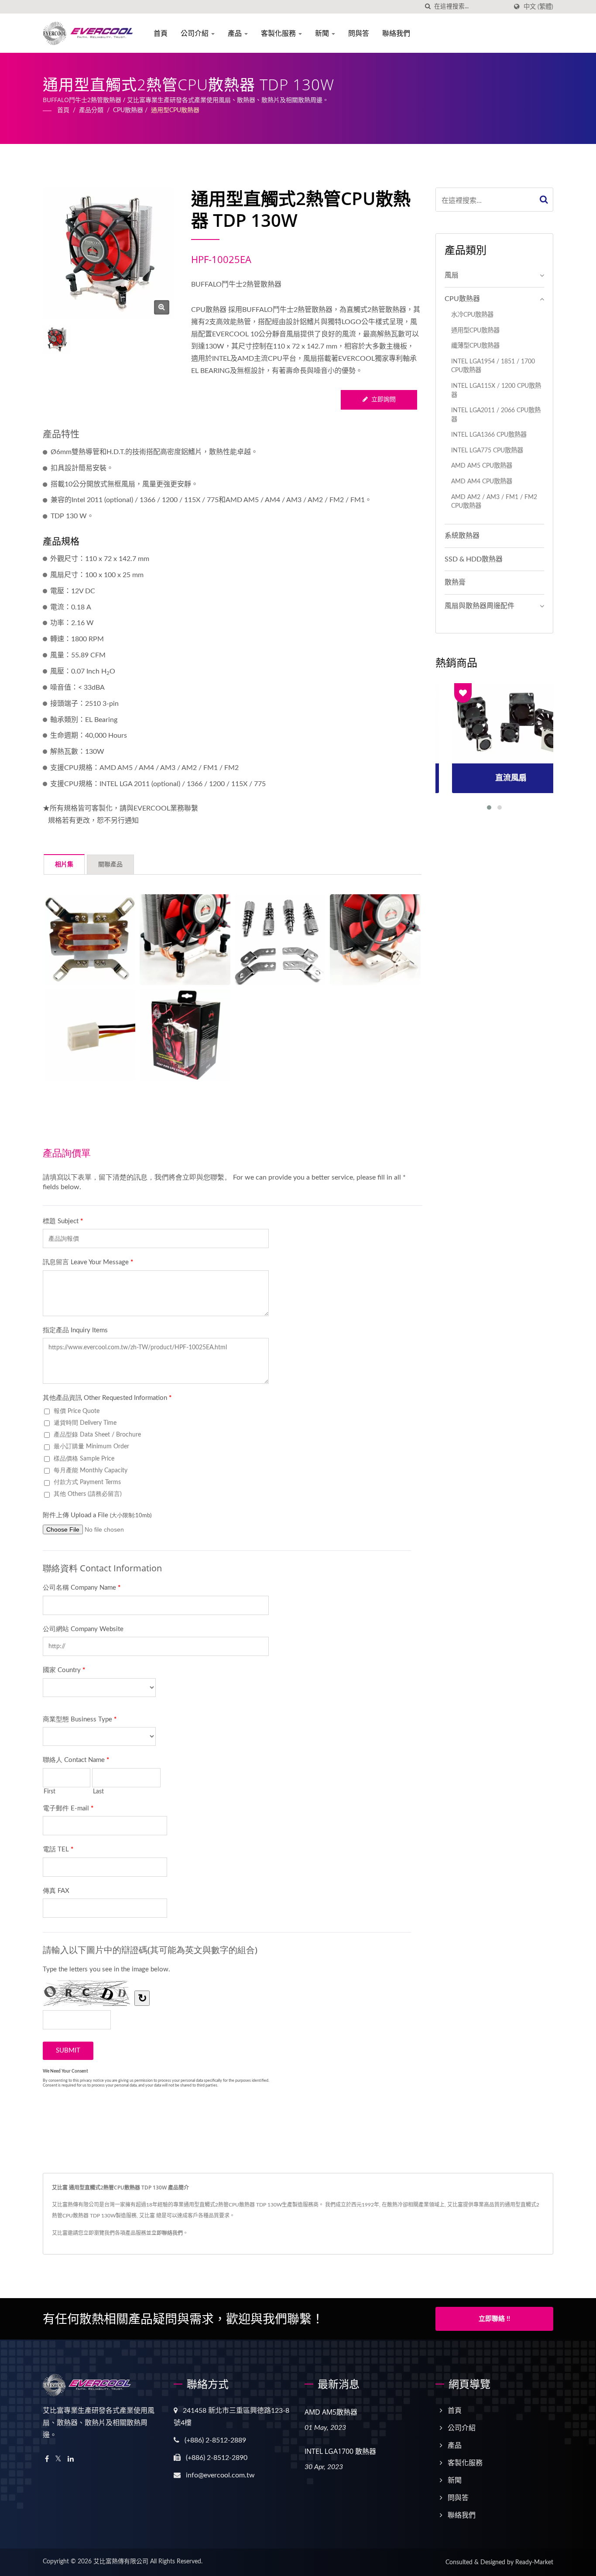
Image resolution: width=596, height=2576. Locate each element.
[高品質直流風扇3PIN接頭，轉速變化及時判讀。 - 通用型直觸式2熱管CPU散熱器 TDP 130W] (90, 1035)
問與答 (359, 33)
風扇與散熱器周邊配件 (480, 606)
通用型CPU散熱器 (175, 110)
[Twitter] (58, 2459)
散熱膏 (455, 582)
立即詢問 (384, 400)
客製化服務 (279, 33)
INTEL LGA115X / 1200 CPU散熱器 (496, 390)
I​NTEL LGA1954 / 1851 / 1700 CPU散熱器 (493, 366)
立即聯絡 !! (494, 2319)
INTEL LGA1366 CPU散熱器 (489, 435)
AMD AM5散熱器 (331, 2412)
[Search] (544, 200)
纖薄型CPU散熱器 (475, 346)
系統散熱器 (462, 536)
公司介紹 (195, 33)
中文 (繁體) (538, 7)
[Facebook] (47, 2459)
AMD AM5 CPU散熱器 (482, 466)
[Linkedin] (71, 2459)
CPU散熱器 (128, 110)
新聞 (323, 33)
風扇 (452, 275)
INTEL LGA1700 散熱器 (340, 2451)
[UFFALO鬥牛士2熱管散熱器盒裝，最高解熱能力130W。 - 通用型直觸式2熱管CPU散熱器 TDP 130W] (185, 1035)
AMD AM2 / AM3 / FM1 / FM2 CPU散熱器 (494, 502)
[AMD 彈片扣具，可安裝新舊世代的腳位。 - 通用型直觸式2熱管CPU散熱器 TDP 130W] (375, 940)
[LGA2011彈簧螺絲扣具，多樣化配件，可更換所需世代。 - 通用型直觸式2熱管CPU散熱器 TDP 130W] (280, 940)
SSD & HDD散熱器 (474, 559)
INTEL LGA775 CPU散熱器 (487, 450)
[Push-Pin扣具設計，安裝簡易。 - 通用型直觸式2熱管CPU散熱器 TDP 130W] (185, 940)
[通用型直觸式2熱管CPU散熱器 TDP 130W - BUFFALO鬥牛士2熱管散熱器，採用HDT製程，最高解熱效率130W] (162, 307)
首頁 (161, 33)
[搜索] (428, 7)
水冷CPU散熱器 (472, 315)
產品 (236, 33)
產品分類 (91, 110)
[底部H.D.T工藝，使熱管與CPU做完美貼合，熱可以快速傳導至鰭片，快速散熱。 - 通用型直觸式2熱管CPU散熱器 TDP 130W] (90, 940)
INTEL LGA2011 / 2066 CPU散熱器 (496, 415)
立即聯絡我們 (167, 2233)
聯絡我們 (396, 33)
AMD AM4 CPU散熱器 (482, 481)
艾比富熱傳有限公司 (121, 2562)
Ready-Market (534, 2562)
